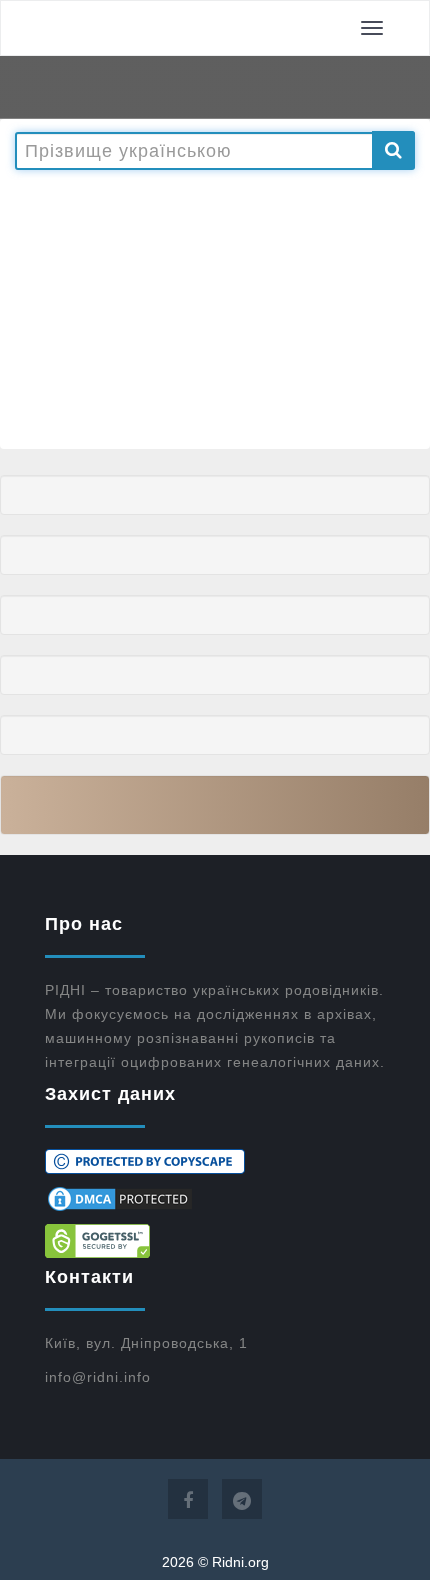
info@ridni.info (98, 1377)
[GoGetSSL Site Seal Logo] (215, 1241)
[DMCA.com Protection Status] (215, 1199)
